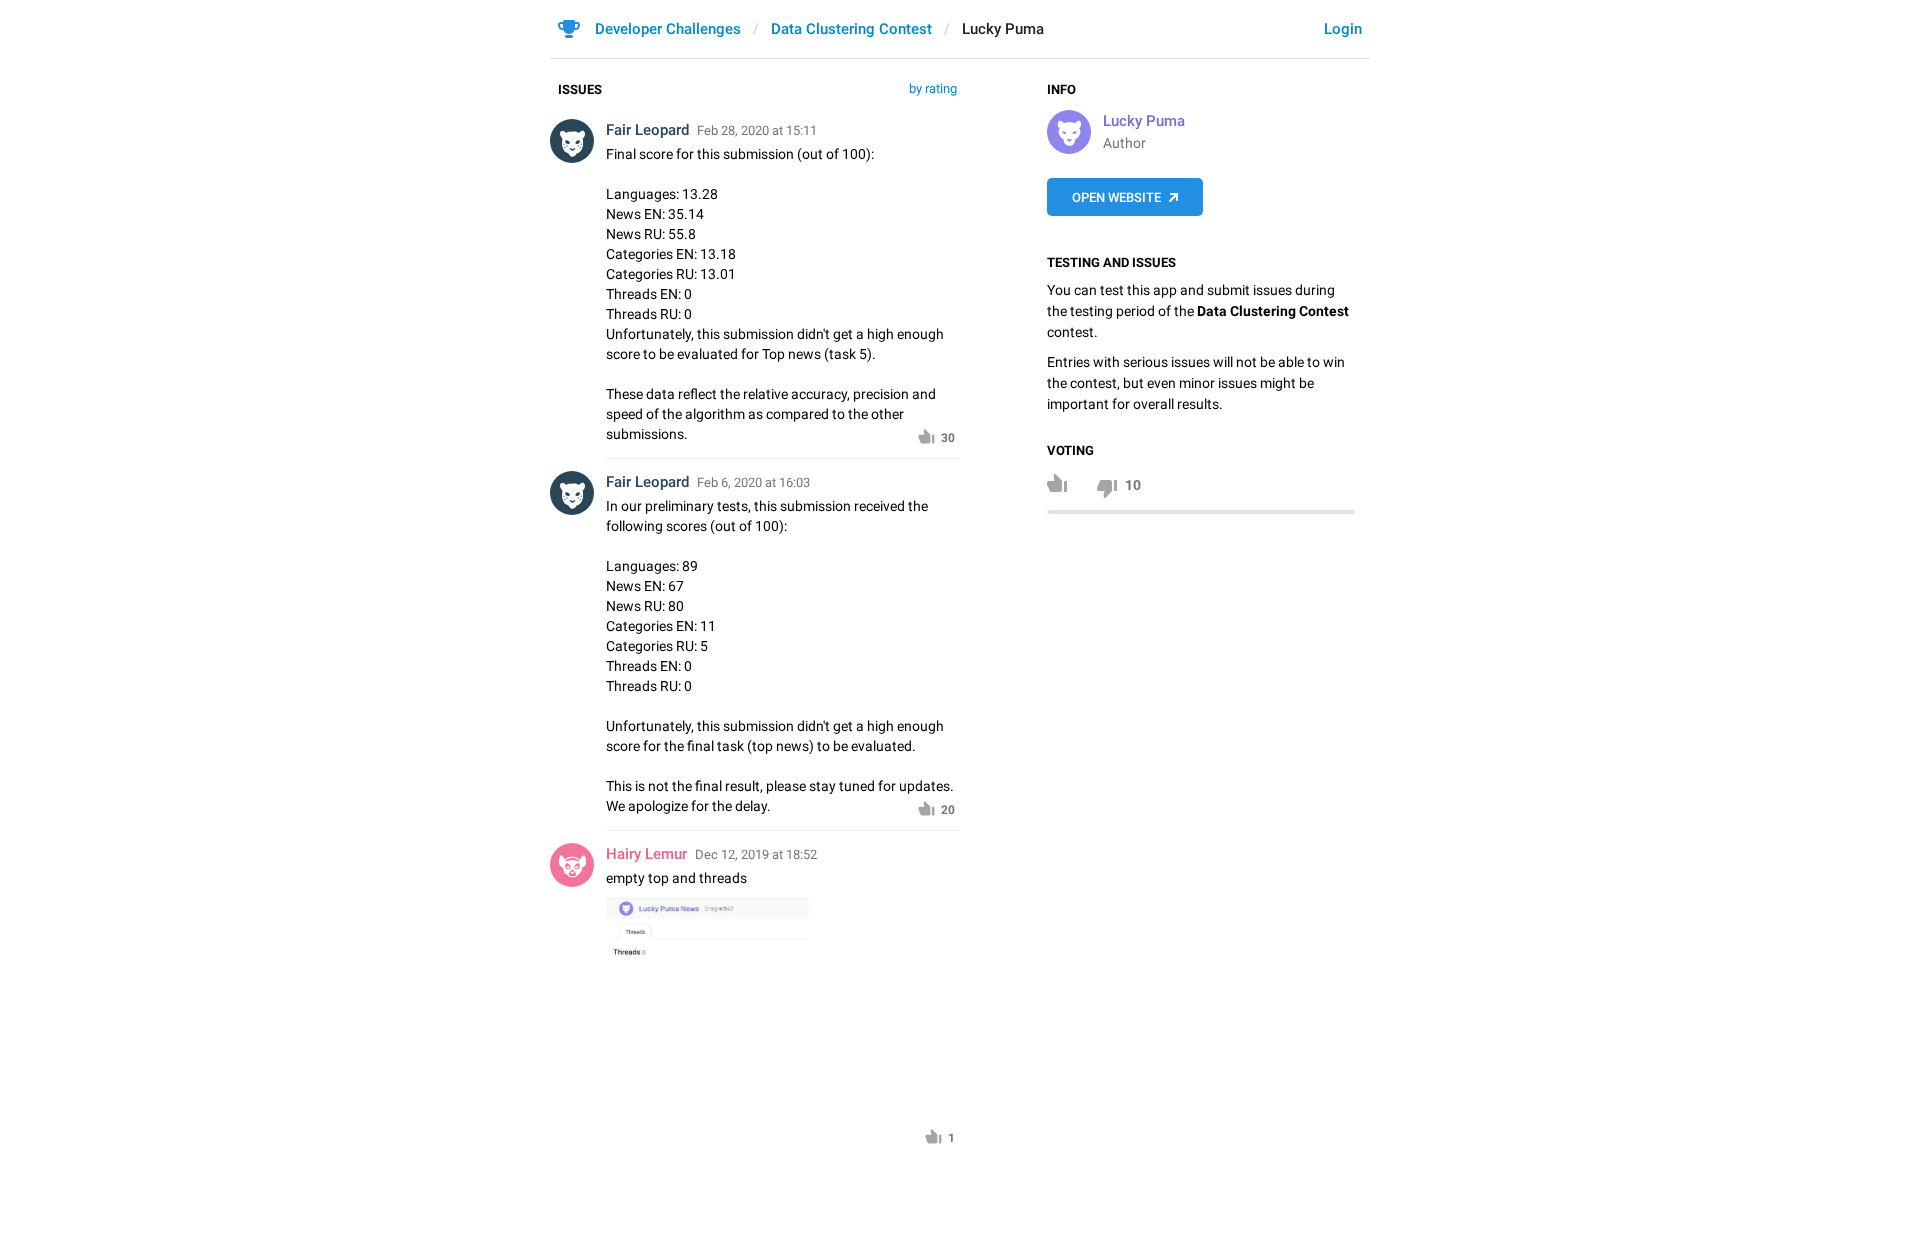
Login (1343, 29)
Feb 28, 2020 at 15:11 (757, 130)
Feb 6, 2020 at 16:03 (753, 482)
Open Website (1116, 197)
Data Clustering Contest (851, 29)
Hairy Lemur (646, 854)
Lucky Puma (1144, 121)
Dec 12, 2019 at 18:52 (756, 854)
